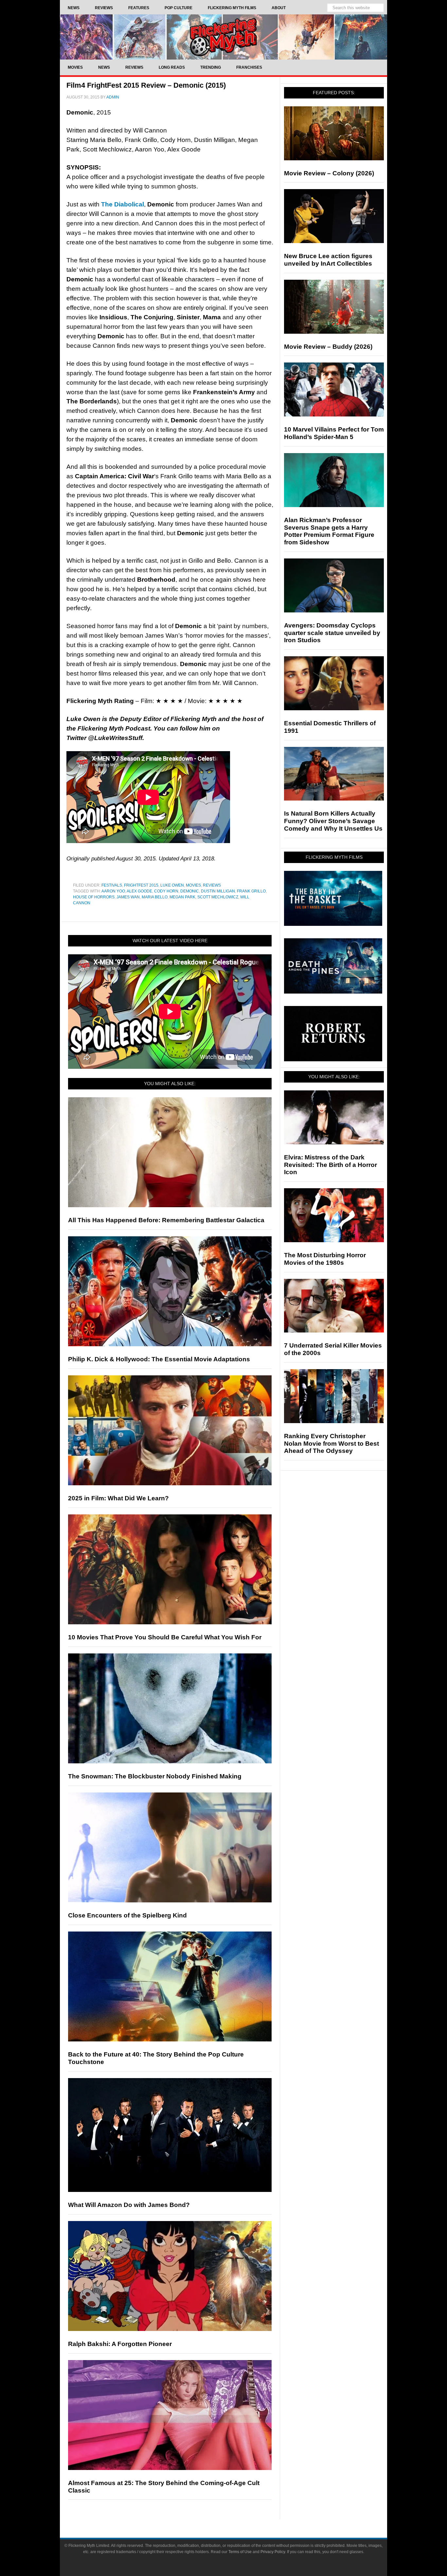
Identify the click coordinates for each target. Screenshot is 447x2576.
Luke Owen (172, 885)
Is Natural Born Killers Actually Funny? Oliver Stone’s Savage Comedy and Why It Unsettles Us (333, 821)
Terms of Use (240, 2552)
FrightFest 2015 (141, 885)
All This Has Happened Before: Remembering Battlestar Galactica (166, 1220)
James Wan (128, 897)
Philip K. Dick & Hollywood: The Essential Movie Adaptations (159, 1359)
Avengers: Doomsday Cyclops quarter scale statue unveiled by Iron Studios (332, 633)
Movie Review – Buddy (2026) (328, 347)
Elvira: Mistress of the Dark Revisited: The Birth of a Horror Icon (331, 1165)
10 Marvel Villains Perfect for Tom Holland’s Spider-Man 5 (334, 433)
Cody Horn (166, 891)
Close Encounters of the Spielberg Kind (127, 1915)
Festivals (112, 885)
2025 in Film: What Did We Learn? (118, 1498)
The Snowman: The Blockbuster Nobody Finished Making (155, 1776)
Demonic (190, 891)
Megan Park (182, 897)
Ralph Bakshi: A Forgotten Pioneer (120, 2344)
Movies (193, 885)
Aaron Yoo (113, 891)
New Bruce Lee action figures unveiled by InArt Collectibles (328, 260)
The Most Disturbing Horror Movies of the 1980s (325, 1259)
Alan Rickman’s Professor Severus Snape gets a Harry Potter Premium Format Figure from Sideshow (329, 531)
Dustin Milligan (218, 891)
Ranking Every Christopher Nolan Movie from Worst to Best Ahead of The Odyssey (331, 1444)
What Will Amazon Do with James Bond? (129, 2205)
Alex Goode (139, 891)
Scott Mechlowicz (218, 897)
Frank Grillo (251, 891)
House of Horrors (94, 897)
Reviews (212, 885)
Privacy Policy (273, 2552)
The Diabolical (123, 204)
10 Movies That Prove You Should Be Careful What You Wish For (165, 1637)
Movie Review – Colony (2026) (329, 173)
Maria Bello (155, 897)
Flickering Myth (223, 37)
